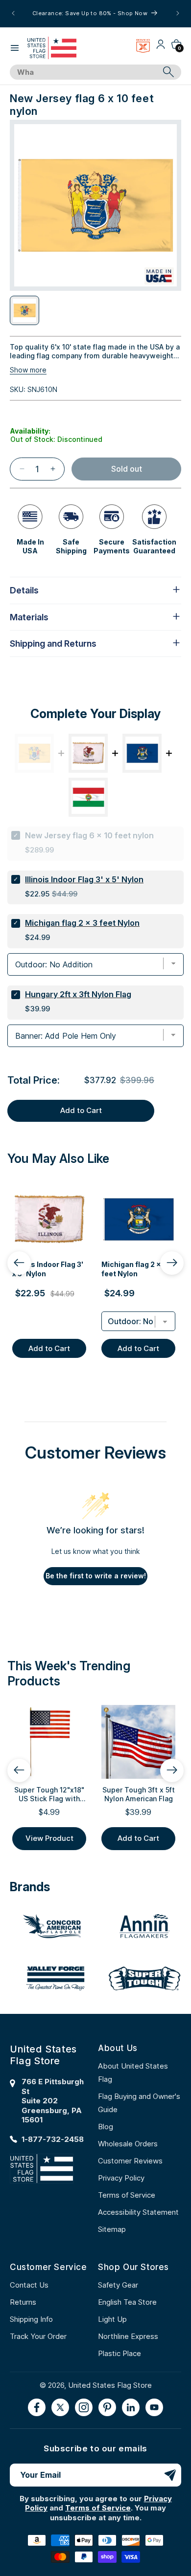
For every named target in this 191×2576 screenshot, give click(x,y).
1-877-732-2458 (53, 2139)
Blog (106, 2127)
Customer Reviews (130, 2161)
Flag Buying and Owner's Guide (139, 2103)
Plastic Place (119, 2353)
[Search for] (168, 72)
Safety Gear (118, 2285)
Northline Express (128, 2336)
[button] (15, 48)
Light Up (112, 2319)
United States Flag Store (110, 2385)
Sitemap (112, 2229)
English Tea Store (127, 2302)
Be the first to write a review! (96, 1576)
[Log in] (161, 48)
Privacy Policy (121, 2178)
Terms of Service (127, 2195)
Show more (28, 370)
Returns (23, 2302)
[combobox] (84, 72)
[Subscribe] (170, 2475)
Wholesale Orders (128, 2144)
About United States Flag (133, 2073)
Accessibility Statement (138, 2212)
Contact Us (29, 2285)
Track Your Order (38, 2336)
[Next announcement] (178, 13)
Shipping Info (31, 2319)
